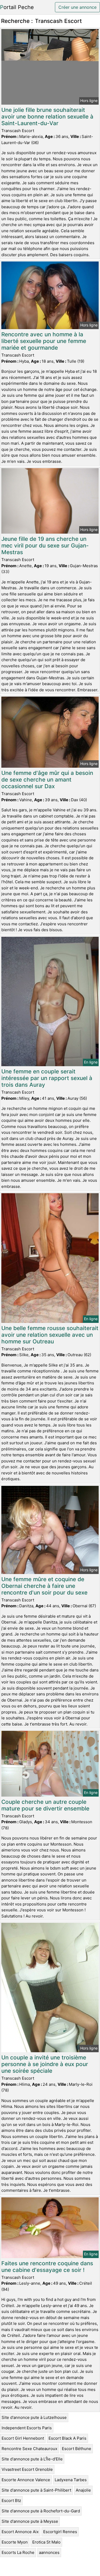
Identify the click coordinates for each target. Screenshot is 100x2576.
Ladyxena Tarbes (71, 2480)
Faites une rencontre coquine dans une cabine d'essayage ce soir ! (47, 2267)
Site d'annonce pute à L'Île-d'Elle (32, 2459)
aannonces (49, 2552)
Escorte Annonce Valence (26, 2480)
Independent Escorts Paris (27, 2428)
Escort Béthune (77, 2449)
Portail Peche (17, 7)
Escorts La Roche (18, 2552)
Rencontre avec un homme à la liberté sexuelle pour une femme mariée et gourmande (44, 341)
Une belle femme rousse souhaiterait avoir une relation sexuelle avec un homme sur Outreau (50, 1335)
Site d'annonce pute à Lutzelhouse (34, 2417)
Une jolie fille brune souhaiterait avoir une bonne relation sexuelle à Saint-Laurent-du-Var (47, 116)
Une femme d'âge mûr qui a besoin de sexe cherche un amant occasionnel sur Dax (47, 780)
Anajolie (83, 2490)
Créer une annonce (77, 7)
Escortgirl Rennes (60, 2532)
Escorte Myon (15, 2542)
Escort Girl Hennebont (23, 2438)
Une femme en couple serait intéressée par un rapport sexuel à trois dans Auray (47, 1078)
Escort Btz (11, 2501)
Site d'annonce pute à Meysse (30, 2521)
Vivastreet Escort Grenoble (27, 2469)
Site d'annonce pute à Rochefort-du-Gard (41, 2511)
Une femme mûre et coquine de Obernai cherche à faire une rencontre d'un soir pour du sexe (44, 1586)
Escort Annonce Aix (20, 2532)
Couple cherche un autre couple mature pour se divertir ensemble (45, 1805)
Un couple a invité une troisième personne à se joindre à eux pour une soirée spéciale (45, 2064)
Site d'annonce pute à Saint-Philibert (36, 2490)
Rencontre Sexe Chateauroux (29, 2449)
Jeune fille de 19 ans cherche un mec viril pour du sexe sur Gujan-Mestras (45, 545)
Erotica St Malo (46, 2542)
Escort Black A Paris (67, 2438)
